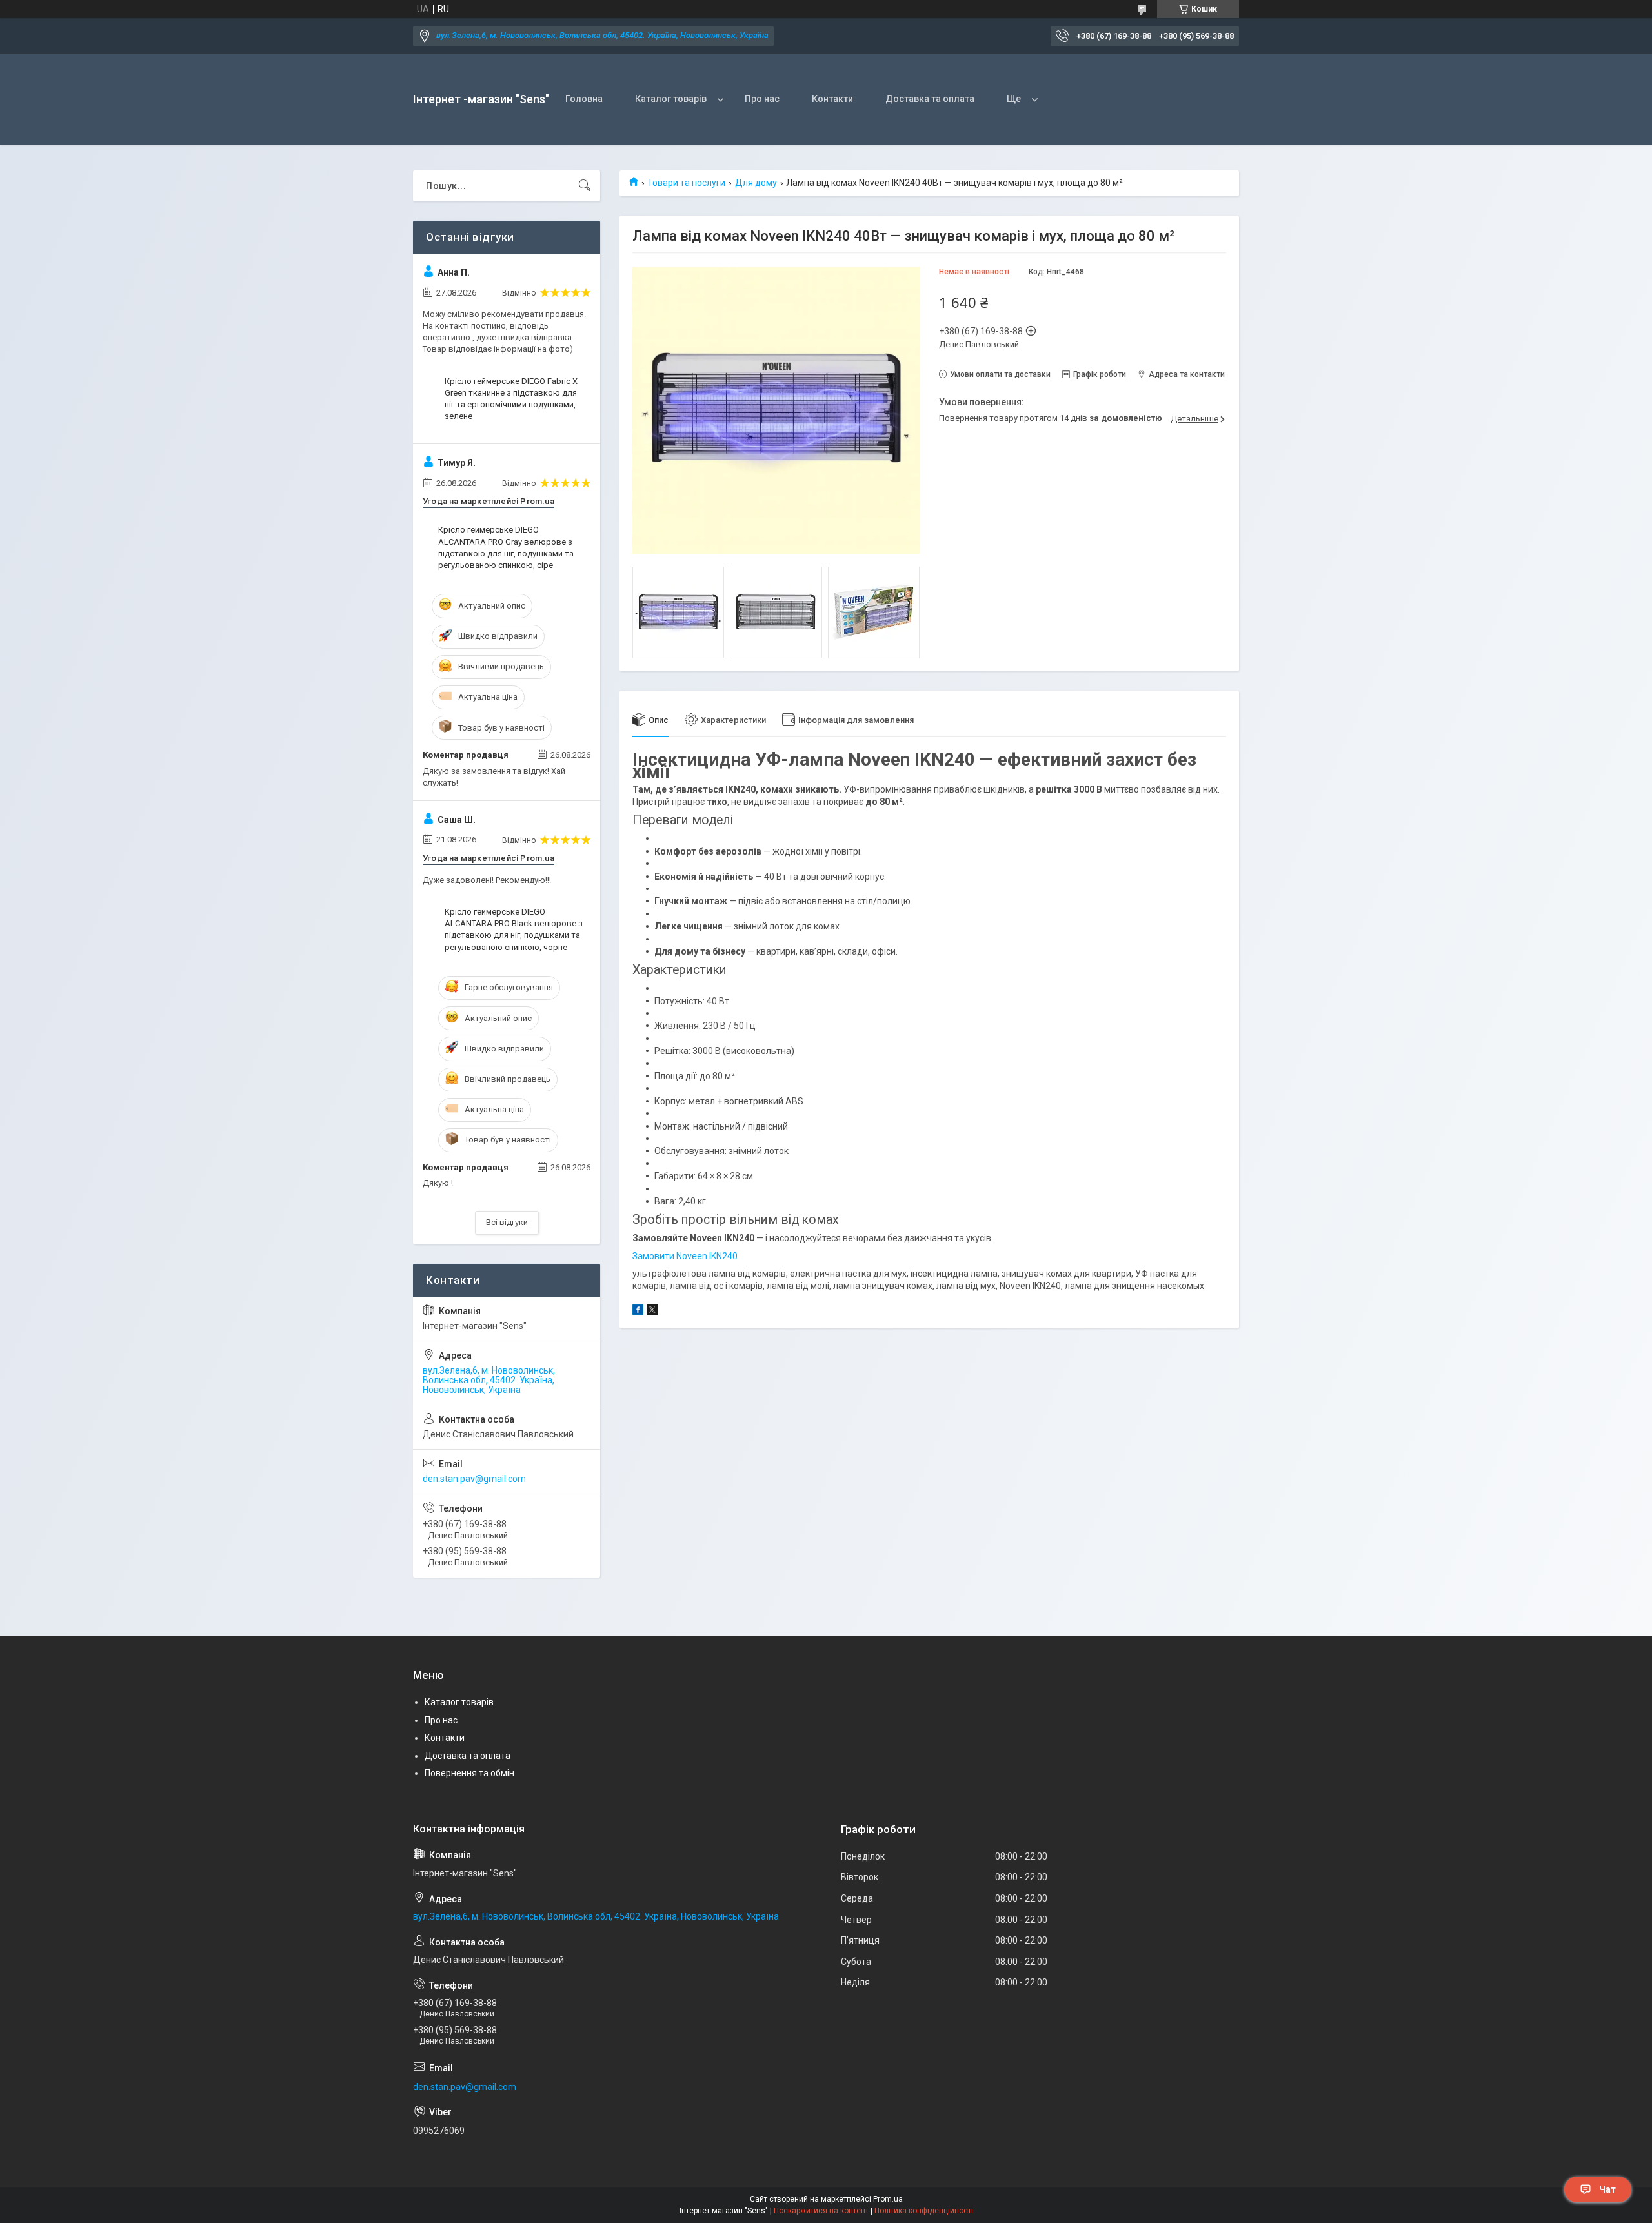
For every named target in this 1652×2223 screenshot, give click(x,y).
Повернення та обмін (469, 1773)
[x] (652, 1312)
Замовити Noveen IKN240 (685, 1256)
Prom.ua (888, 2199)
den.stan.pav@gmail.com (474, 1479)
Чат (1607, 2189)
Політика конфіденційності (924, 2211)
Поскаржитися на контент (821, 2211)
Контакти (832, 99)
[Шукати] (585, 186)
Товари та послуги (686, 183)
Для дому (756, 183)
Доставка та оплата (930, 99)
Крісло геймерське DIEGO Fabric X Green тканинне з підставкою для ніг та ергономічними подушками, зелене (511, 399)
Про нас (762, 99)
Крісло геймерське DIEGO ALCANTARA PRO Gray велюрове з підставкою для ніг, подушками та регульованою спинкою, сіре (506, 547)
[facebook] (638, 1312)
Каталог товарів (671, 99)
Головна (584, 99)
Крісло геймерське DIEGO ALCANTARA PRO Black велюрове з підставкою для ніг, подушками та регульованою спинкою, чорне (514, 929)
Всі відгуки (507, 1222)
